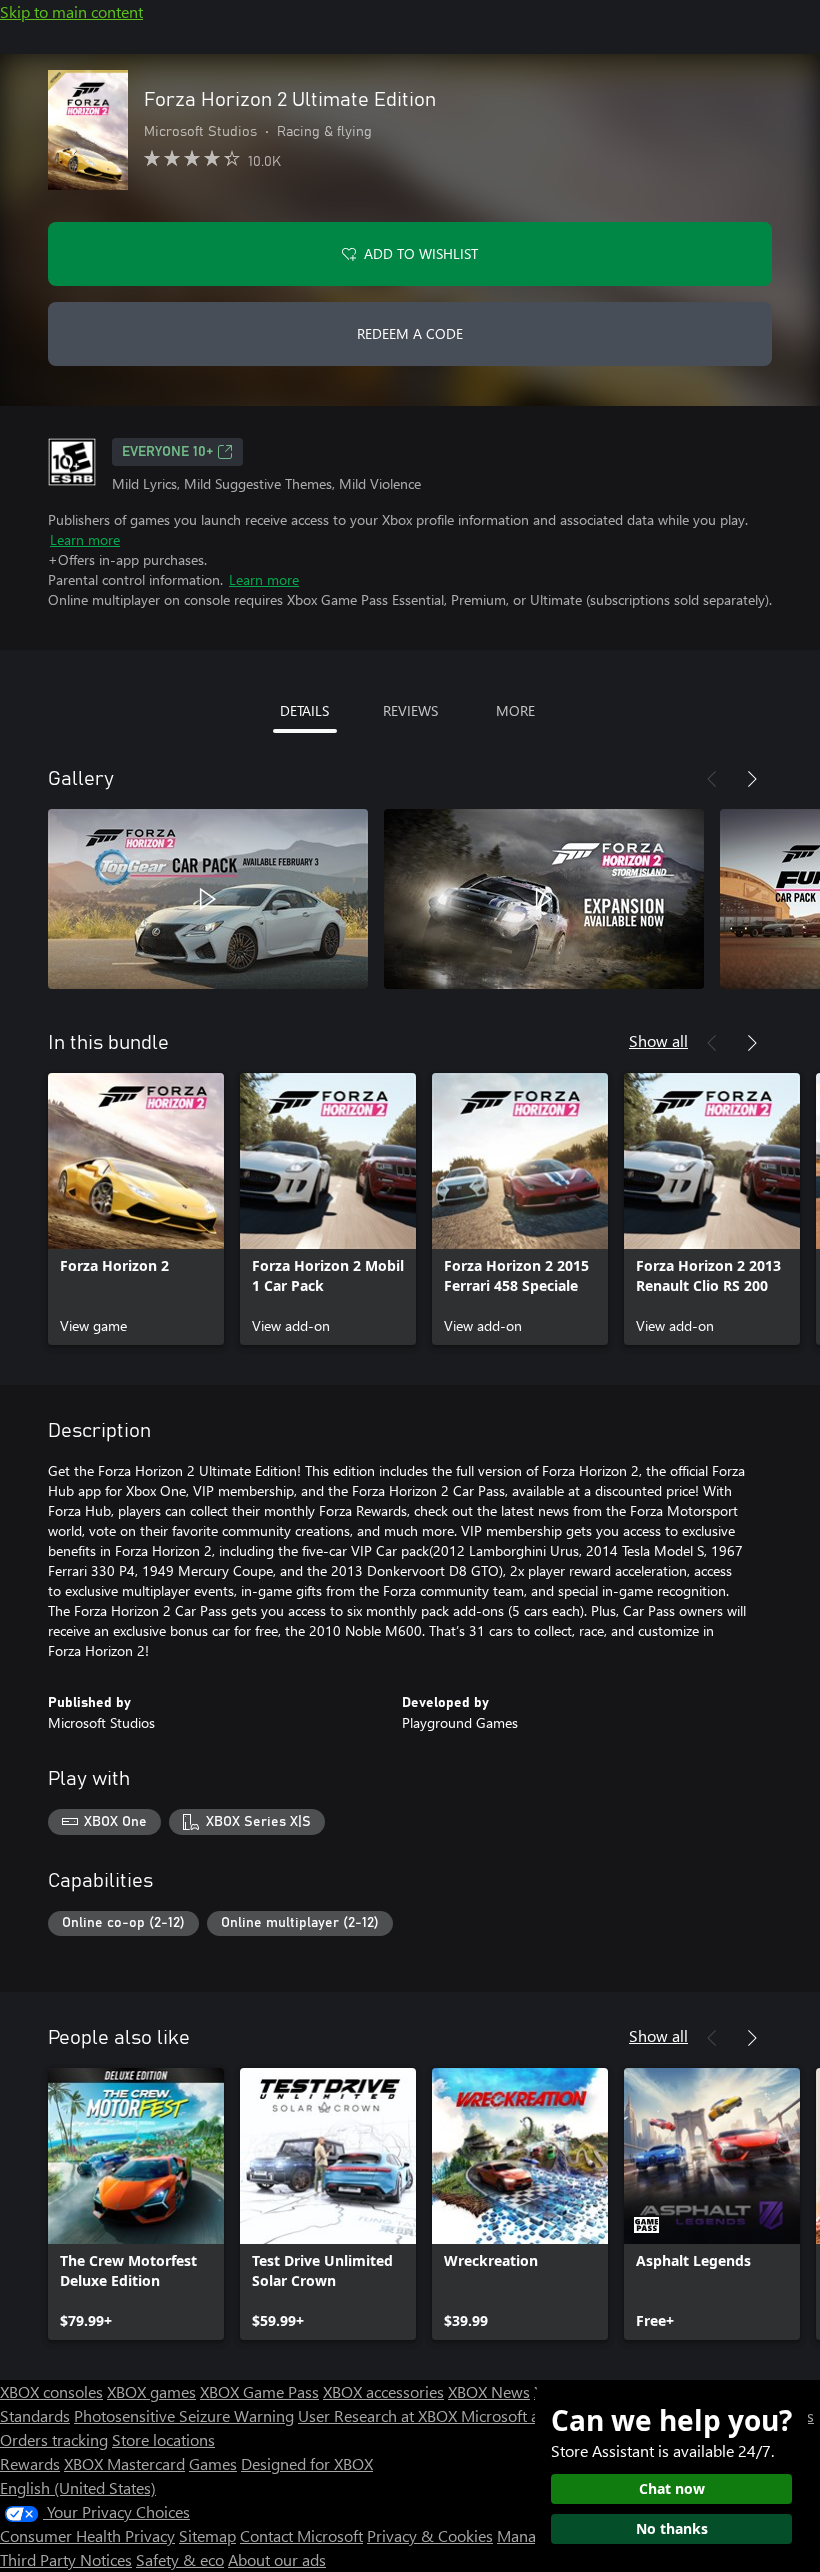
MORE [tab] (515, 710)
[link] (136, 1209)
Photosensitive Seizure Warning (184, 2415)
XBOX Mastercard (124, 2463)
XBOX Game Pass (259, 2391)
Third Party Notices (66, 2559)
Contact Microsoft (301, 2535)
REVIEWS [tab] (410, 710)
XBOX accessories (383, 2391)
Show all (658, 1040)
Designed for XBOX (307, 2463)
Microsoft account (523, 2415)
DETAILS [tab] (304, 710)
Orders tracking (54, 2439)
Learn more (85, 539)
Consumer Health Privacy (87, 2535)
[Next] (752, 779)
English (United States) (78, 2487)
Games (213, 2463)
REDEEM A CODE (410, 333)
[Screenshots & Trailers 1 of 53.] (208, 899)
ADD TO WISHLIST (421, 253)
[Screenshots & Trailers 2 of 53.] (544, 899)
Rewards (30, 2463)
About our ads (277, 2559)
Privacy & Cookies (430, 2535)
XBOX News (489, 2391)
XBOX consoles (51, 2391)
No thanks (672, 2528)
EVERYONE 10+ (167, 452)
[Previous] (712, 779)
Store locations (163, 2439)
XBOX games (151, 2391)
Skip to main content (71, 11)
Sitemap (207, 2535)
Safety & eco (180, 2559)
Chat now (672, 2488)
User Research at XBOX (379, 2415)
